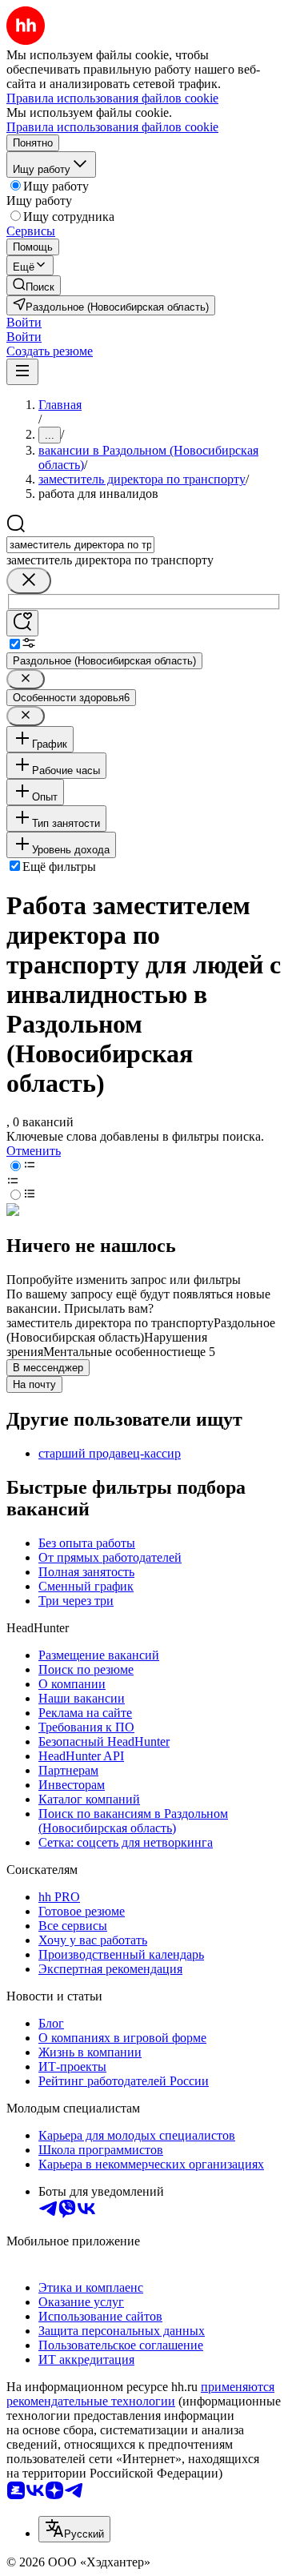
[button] (24, 322)
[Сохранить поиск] (22, 623)
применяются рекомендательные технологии (140, 2394)
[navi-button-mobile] (22, 372)
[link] (34, 285)
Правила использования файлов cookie (112, 127)
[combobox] (80, 545)
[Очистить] (29, 581)
